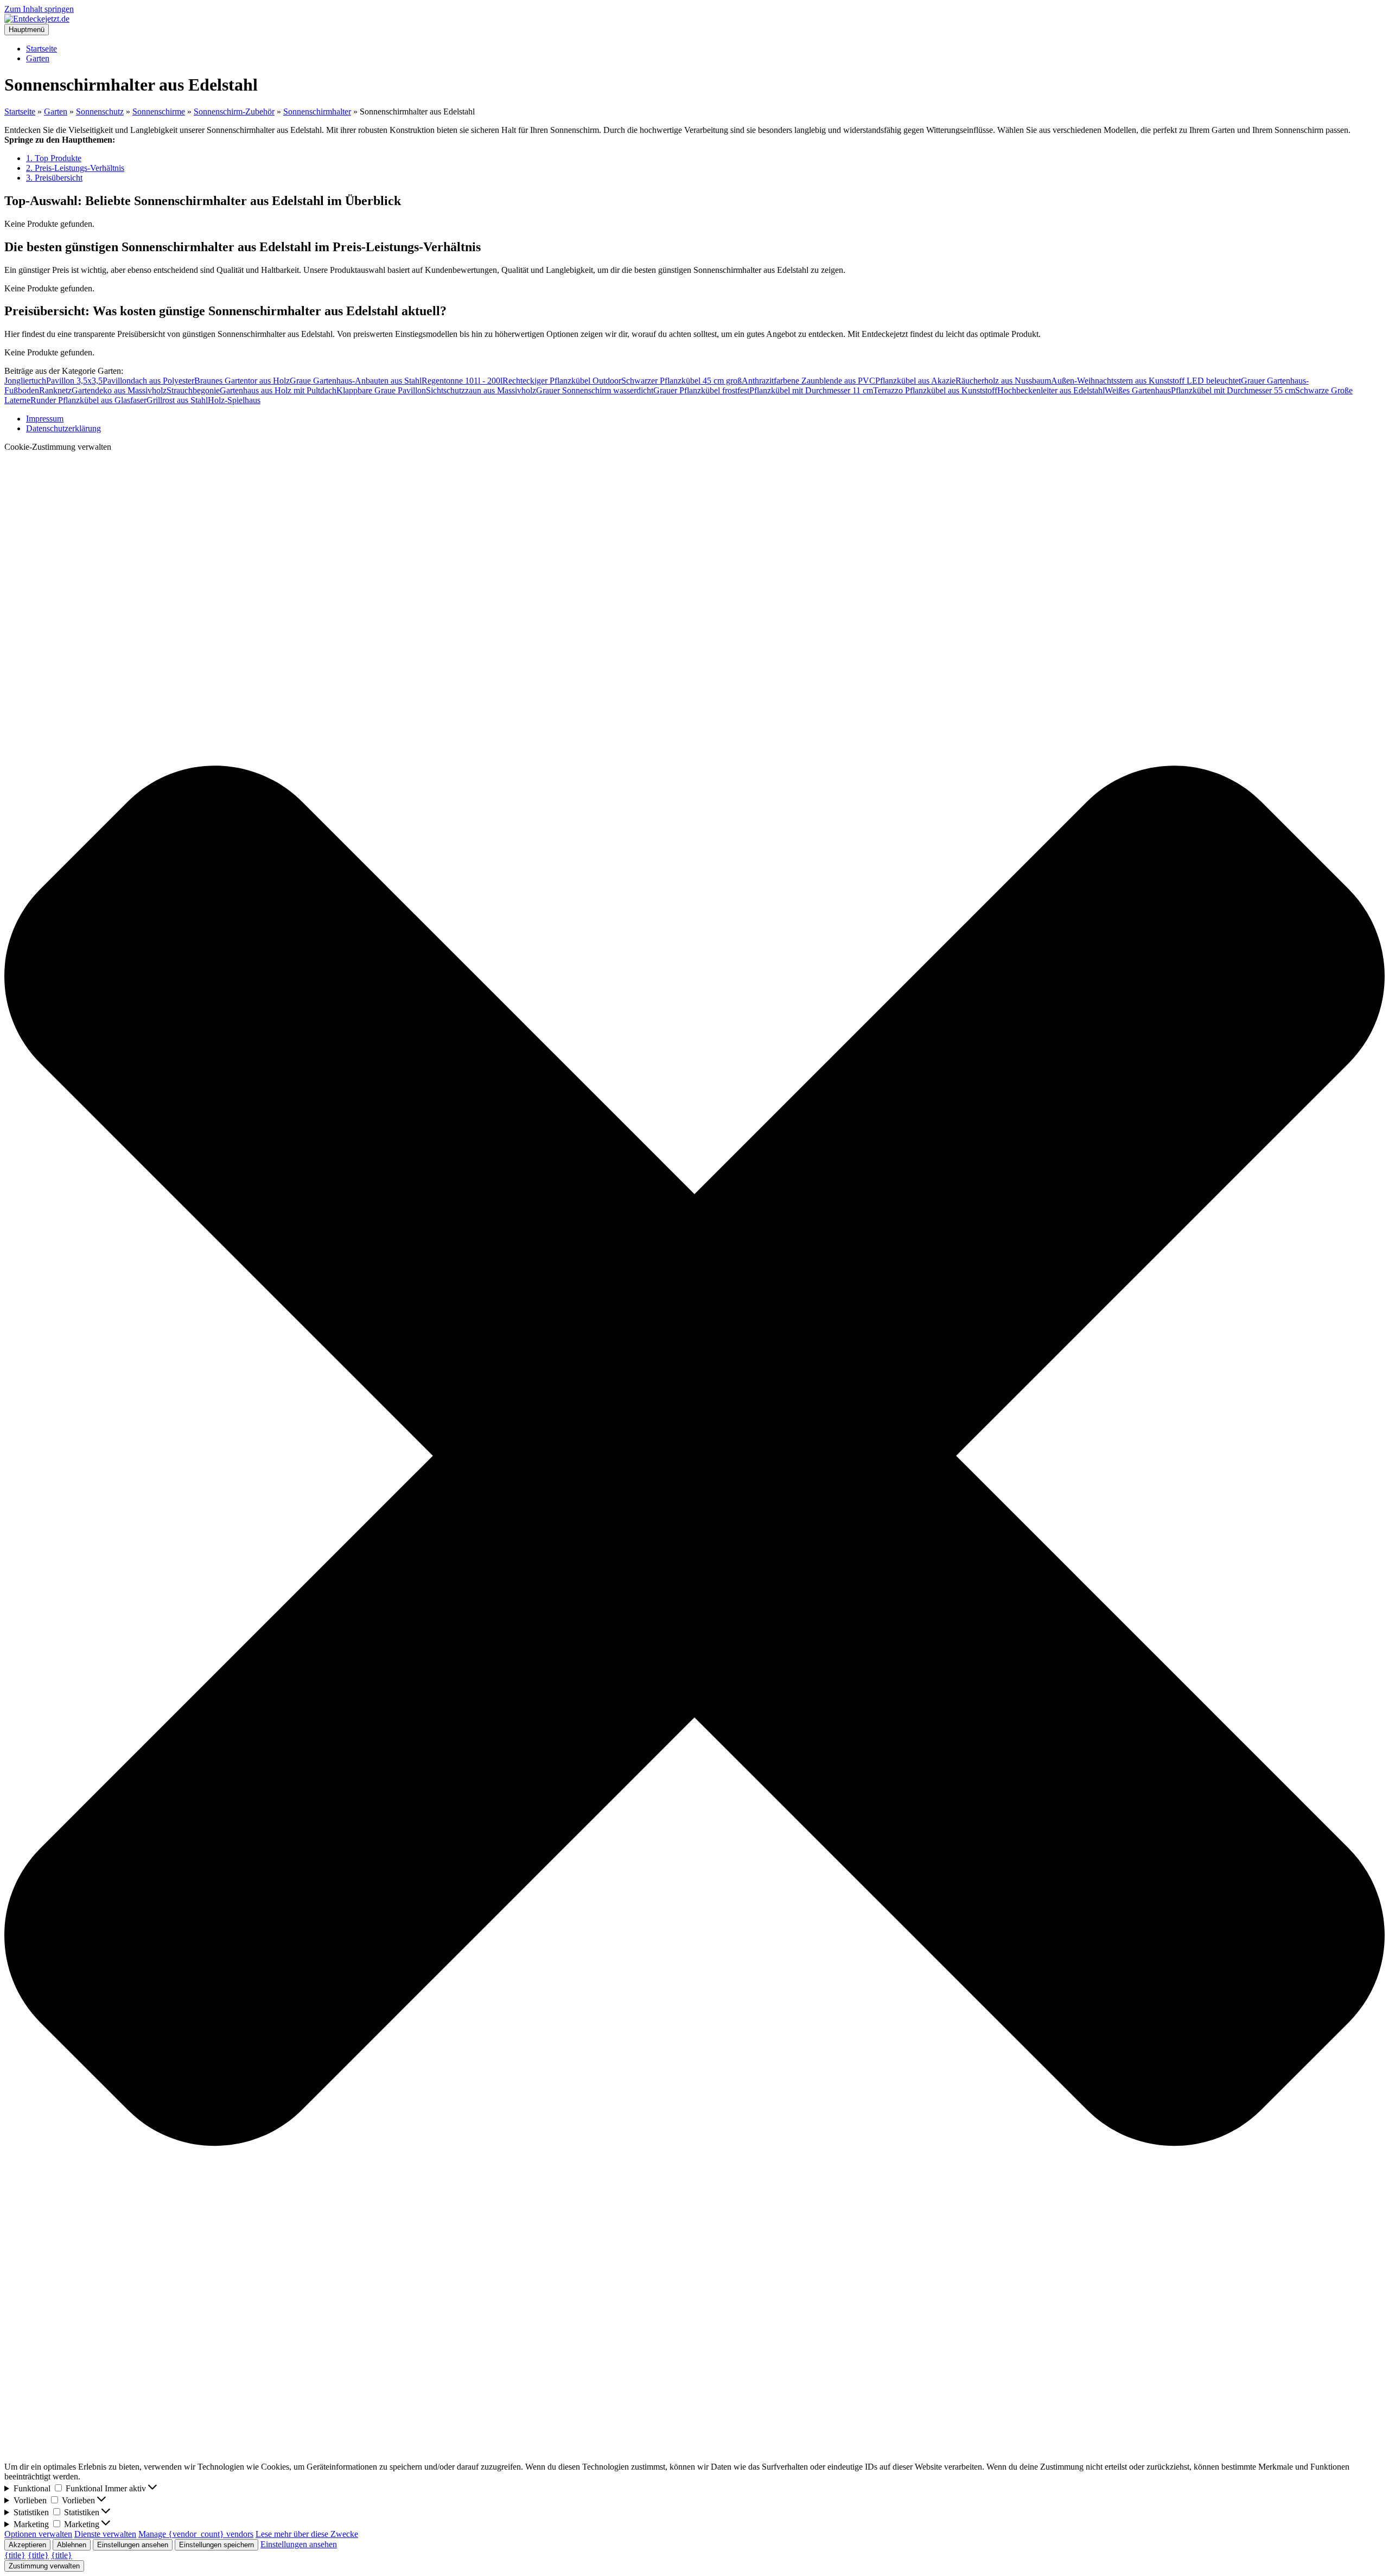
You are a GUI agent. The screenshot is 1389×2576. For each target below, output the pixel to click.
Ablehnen (72, 2545)
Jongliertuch (25, 381)
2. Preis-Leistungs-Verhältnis (75, 168)
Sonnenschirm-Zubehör (234, 111)
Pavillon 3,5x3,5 (74, 381)
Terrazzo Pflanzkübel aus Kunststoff (935, 390)
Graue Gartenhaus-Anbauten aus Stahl (356, 381)
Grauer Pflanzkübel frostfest (701, 390)
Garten (38, 58)
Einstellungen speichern (216, 2545)
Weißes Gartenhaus (1138, 390)
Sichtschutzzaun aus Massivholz (481, 390)
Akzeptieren (27, 2545)
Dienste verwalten (105, 2534)
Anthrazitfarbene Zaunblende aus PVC (808, 381)
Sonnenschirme (159, 111)
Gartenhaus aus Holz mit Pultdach (278, 390)
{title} (15, 2555)
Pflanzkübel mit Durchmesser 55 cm (1233, 390)
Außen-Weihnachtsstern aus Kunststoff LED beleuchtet (1146, 381)
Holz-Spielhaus (234, 400)
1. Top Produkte (54, 158)
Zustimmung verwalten (44, 2566)
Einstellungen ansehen (133, 2545)
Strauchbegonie (193, 390)
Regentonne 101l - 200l (462, 381)
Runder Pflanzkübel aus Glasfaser (88, 400)
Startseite (42, 49)
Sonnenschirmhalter (317, 111)
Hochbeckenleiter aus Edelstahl (1051, 390)
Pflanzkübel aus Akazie (915, 381)
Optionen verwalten (38, 2534)
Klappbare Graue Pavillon (381, 390)
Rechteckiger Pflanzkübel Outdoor (562, 381)
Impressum (45, 419)
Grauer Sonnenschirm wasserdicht (595, 390)
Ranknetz (55, 390)
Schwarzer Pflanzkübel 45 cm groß (681, 381)
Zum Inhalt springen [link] (39, 9)
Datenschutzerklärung (63, 428)
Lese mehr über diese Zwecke (307, 2534)
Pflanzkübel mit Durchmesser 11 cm (811, 390)
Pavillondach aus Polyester (148, 381)
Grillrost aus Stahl (177, 400)
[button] (694, 1457)
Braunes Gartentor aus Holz (242, 381)
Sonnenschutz (100, 111)
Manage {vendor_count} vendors (196, 2534)
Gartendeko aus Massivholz (119, 390)
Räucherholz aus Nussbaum (1003, 381)
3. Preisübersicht (54, 178)
